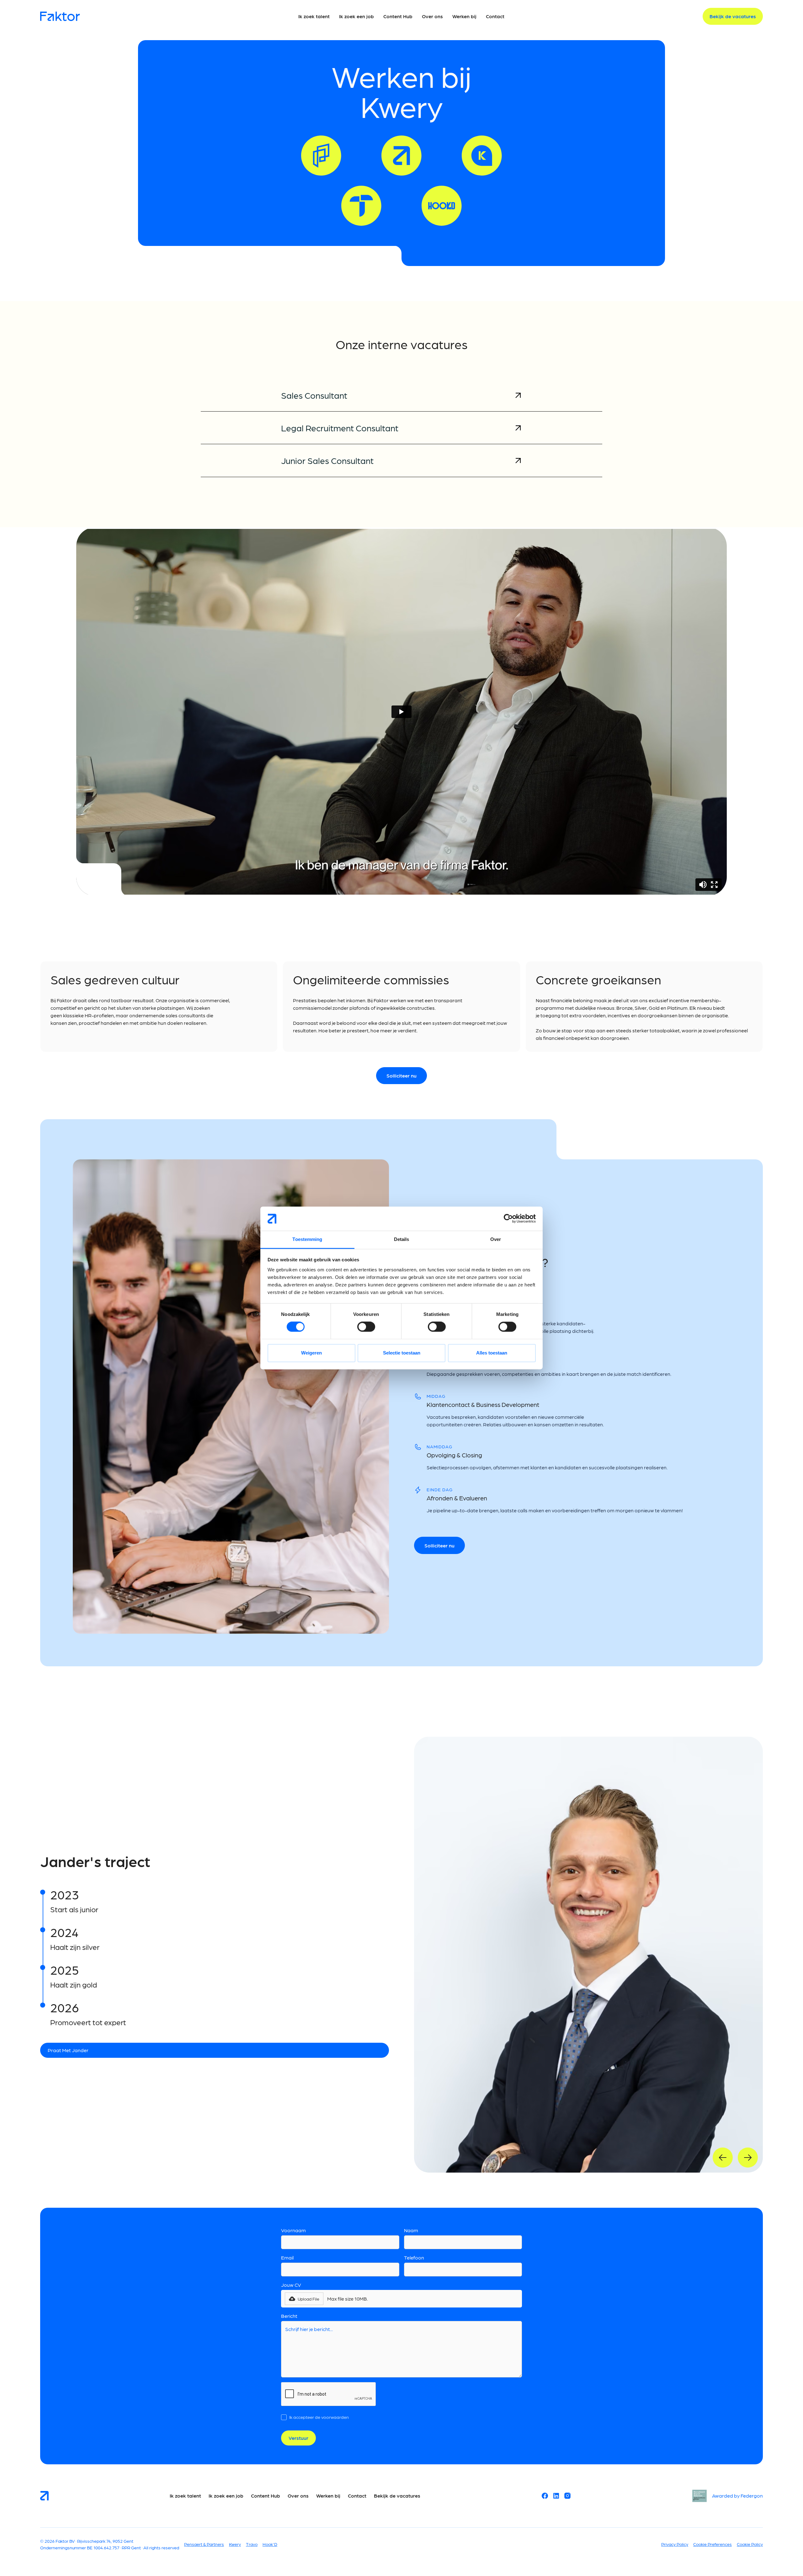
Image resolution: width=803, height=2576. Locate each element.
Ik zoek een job (226, 2496)
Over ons (298, 2496)
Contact (357, 2496)
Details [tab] (402, 1239)
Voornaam (293, 2230)
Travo (252, 2544)
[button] (304, 2299)
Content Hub (266, 2496)
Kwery (235, 2544)
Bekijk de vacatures (397, 2496)
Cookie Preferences (713, 2544)
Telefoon (414, 2257)
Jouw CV (291, 2285)
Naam (411, 2230)
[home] (117, 16)
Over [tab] (496, 1239)
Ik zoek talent (185, 2496)
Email (287, 2257)
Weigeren (311, 1353)
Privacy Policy (675, 2544)
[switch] (366, 1327)
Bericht (289, 2316)
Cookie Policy (750, 2544)
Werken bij (328, 2496)
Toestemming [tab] (307, 1239)
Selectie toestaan (402, 1353)
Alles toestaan (492, 1353)
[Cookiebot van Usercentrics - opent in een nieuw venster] (508, 1219)
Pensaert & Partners (204, 2544)
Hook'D (270, 2544)
